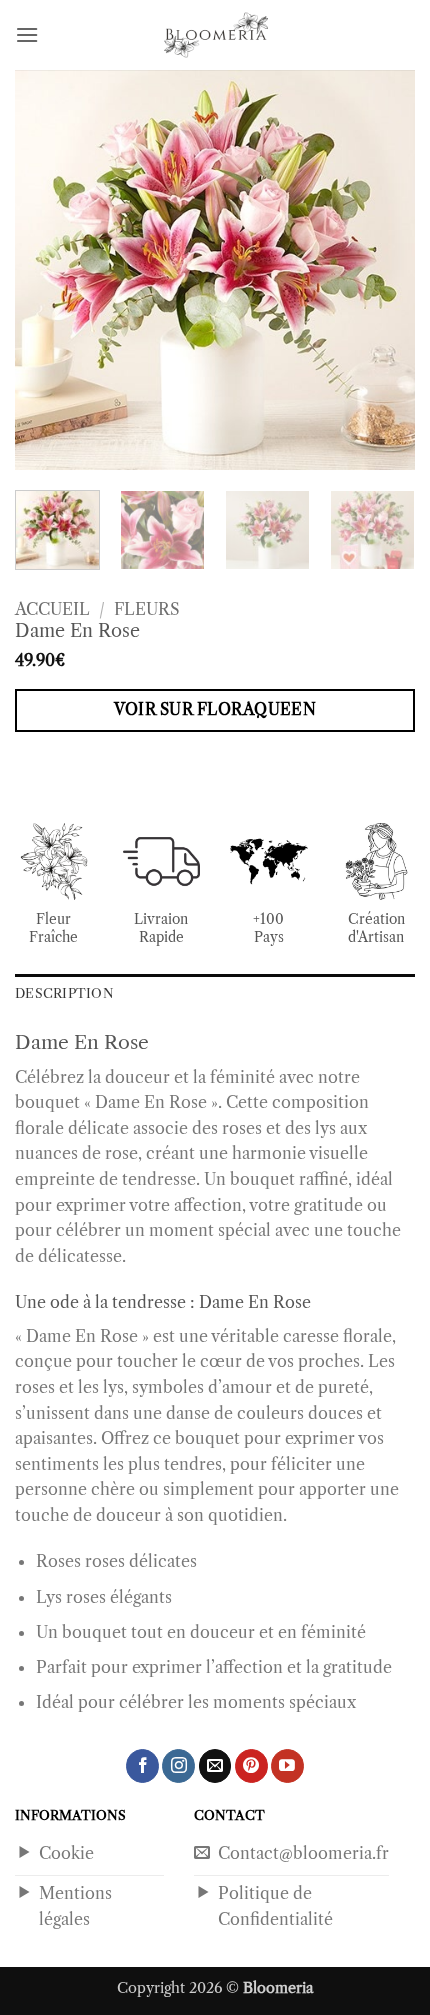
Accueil (52, 609)
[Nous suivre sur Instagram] (178, 1766)
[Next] (382, 270)
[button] (27, 34)
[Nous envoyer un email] (215, 1766)
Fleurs (147, 609)
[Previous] (48, 270)
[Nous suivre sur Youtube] (287, 1766)
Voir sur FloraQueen (215, 709)
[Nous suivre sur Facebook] (142, 1766)
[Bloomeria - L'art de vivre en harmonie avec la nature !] (215, 35)
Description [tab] (64, 993)
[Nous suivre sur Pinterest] (251, 1766)
